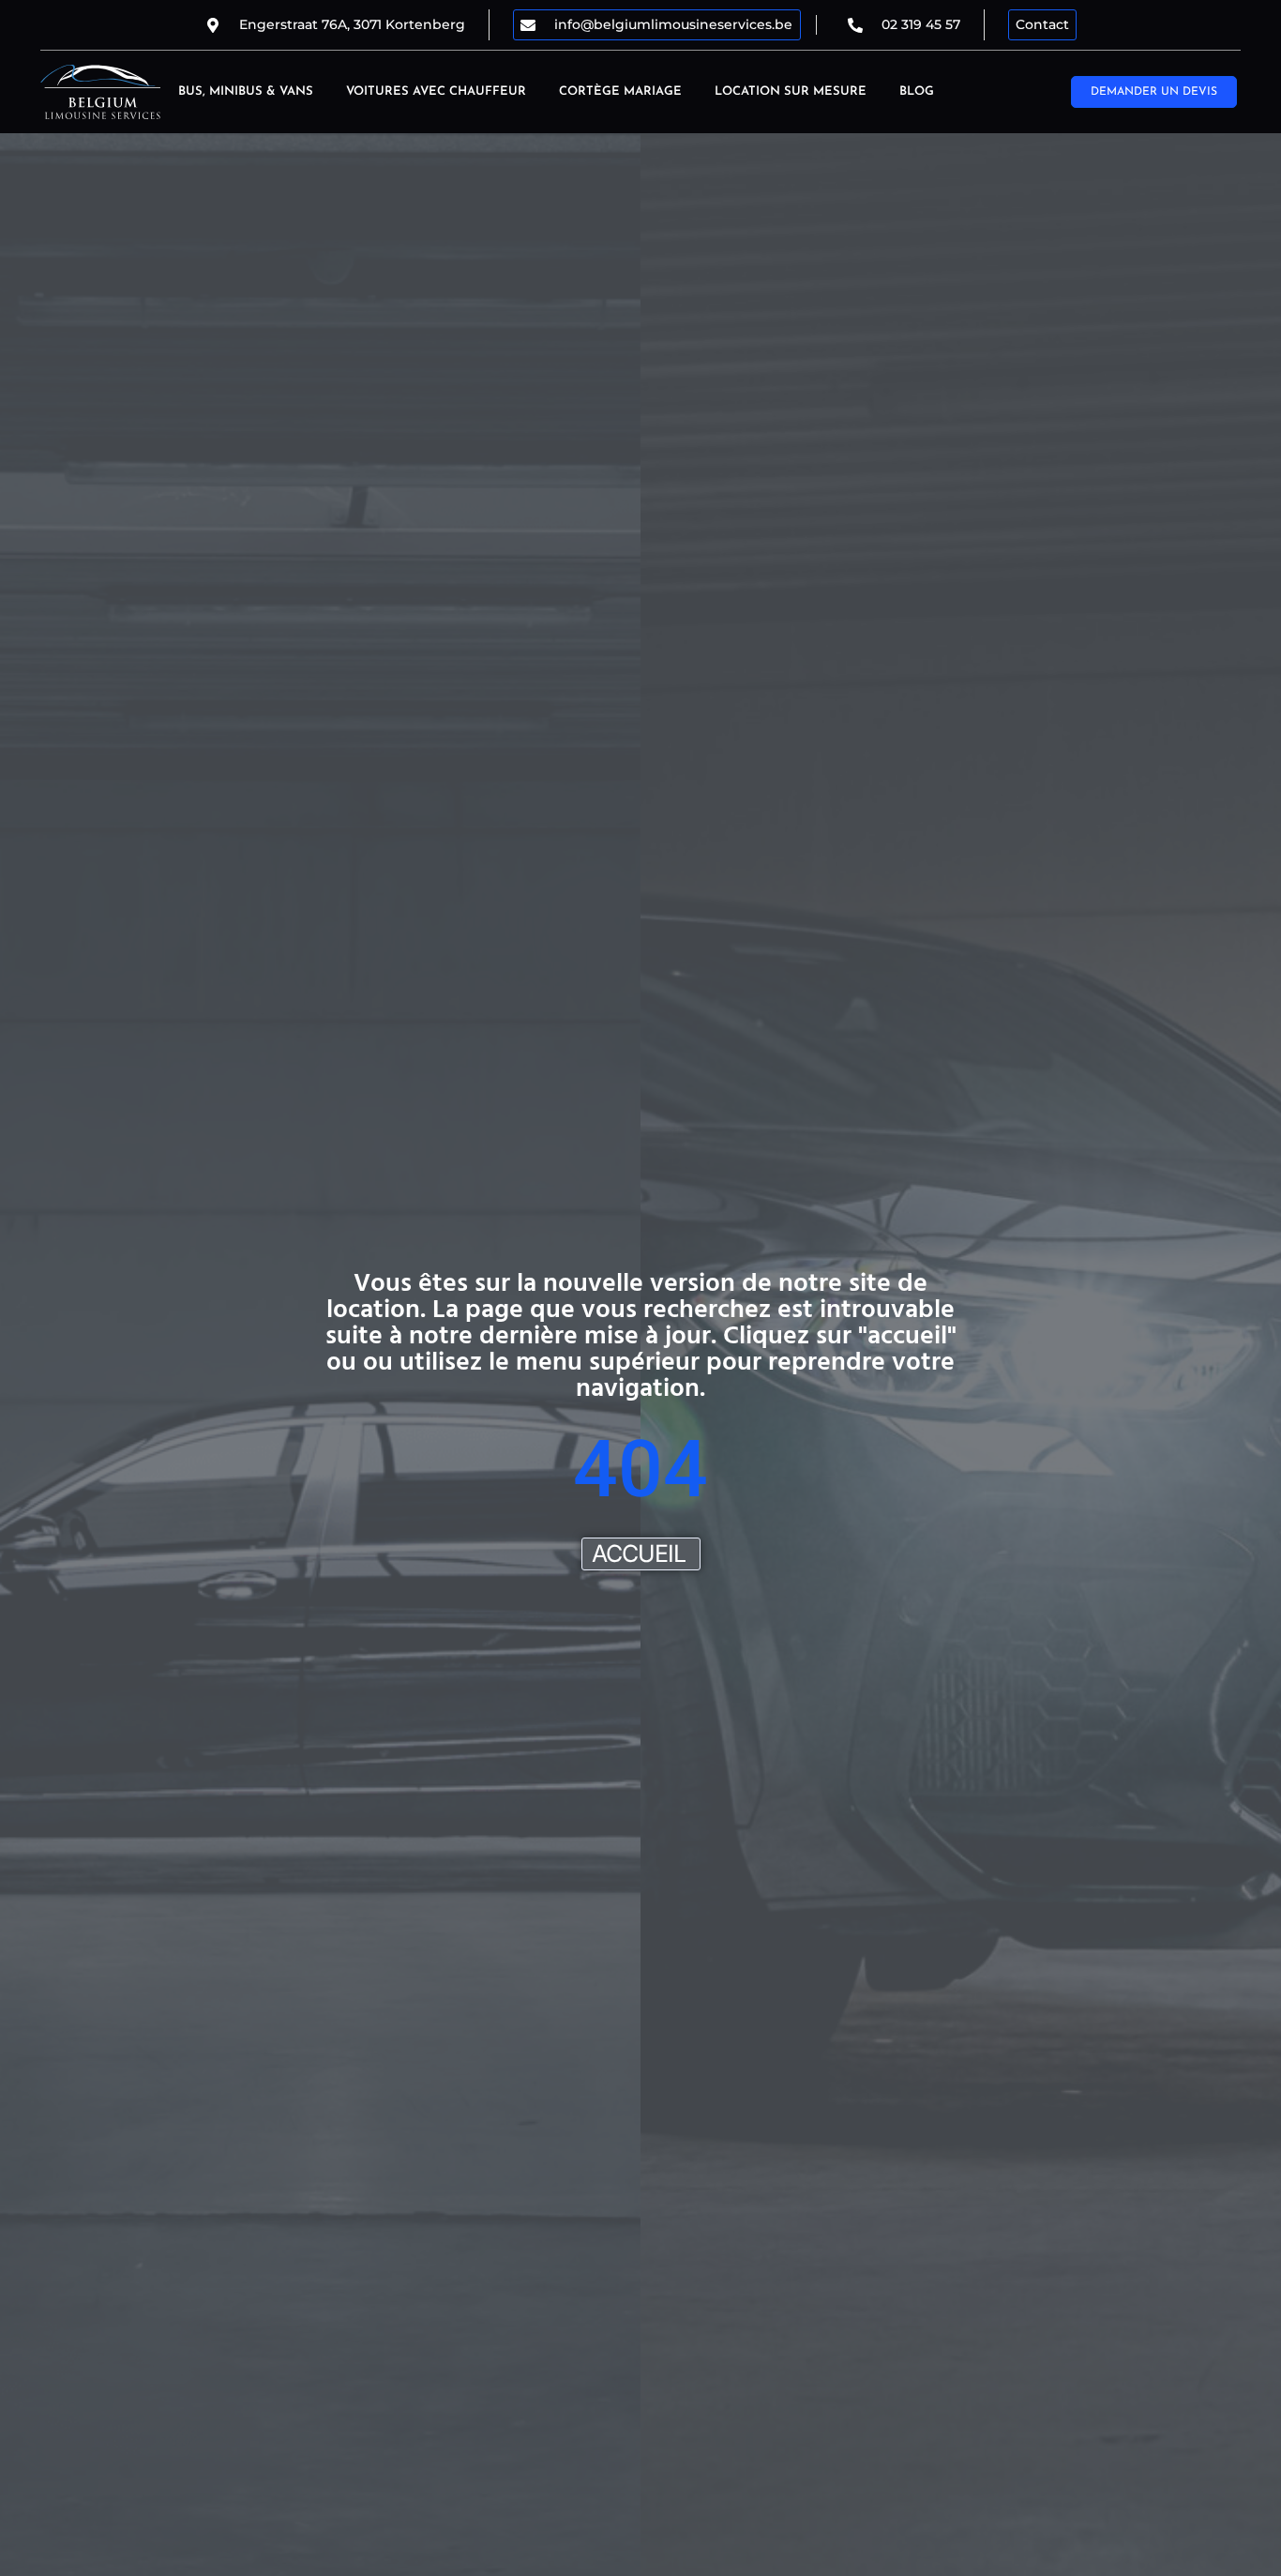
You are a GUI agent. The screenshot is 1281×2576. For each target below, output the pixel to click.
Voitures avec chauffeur (436, 91)
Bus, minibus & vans (246, 91)
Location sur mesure (791, 91)
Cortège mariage (620, 91)
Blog (917, 91)
